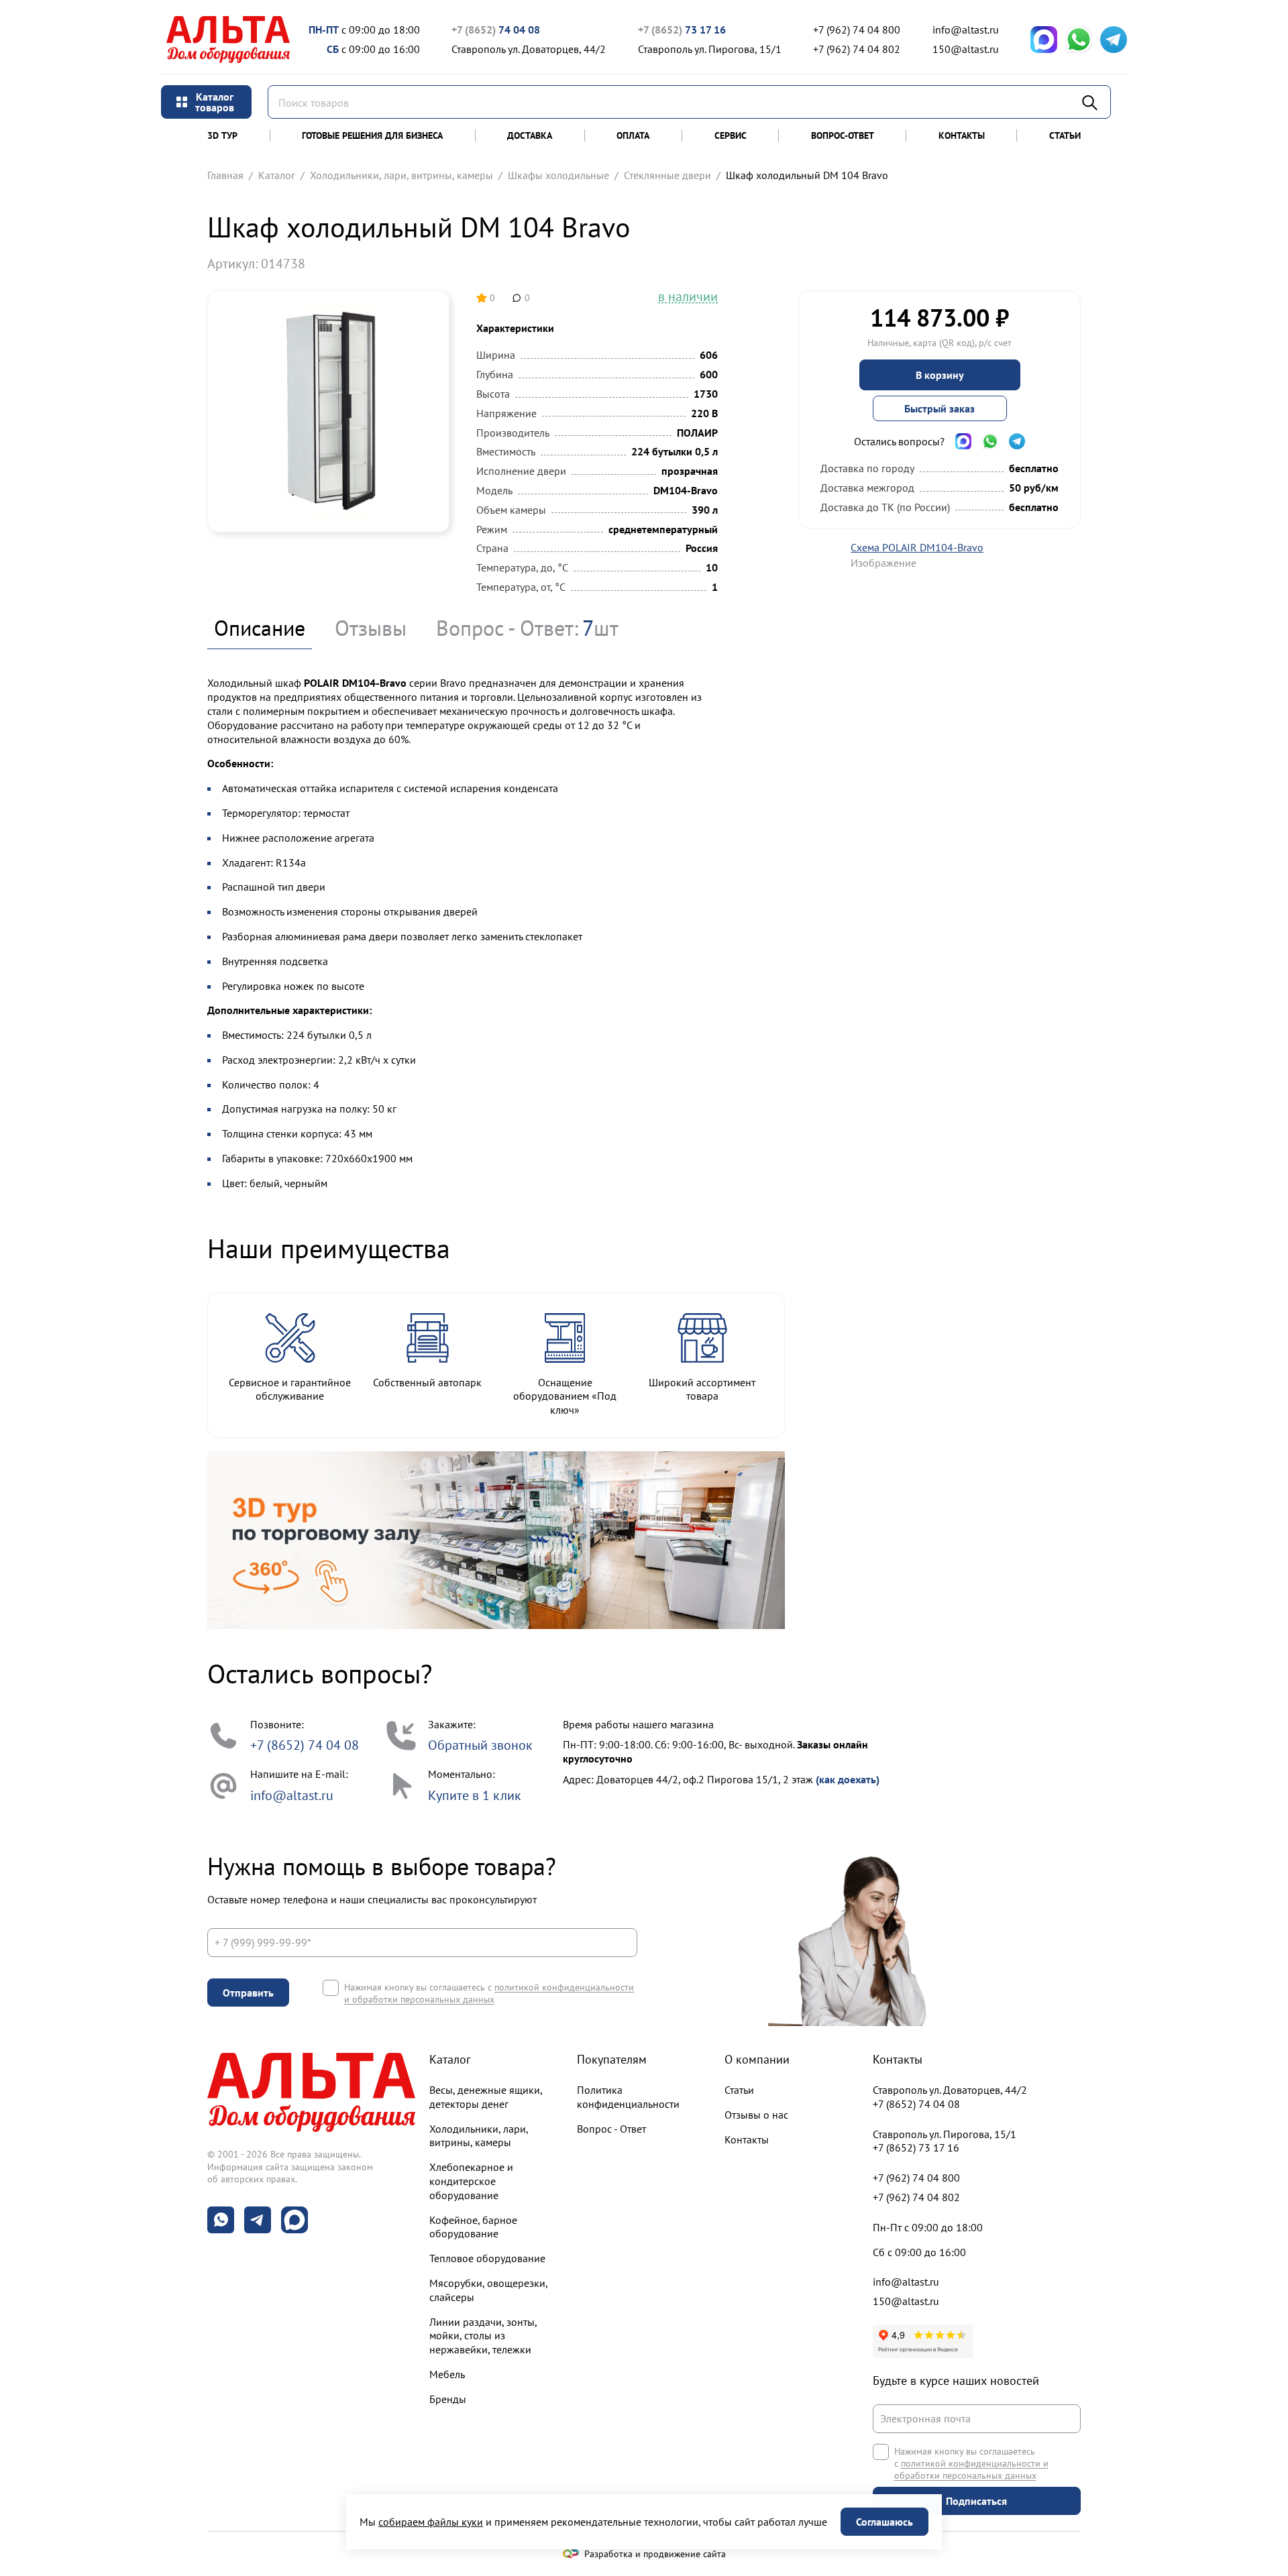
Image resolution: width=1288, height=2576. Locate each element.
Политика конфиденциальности (628, 2097)
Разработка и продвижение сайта (655, 2554)
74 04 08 (496, 30)
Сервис (731, 135)
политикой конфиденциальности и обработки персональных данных (489, 1993)
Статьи (1065, 135)
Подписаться (976, 2501)
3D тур (222, 135)
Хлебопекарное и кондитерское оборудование (471, 2181)
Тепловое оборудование (487, 2258)
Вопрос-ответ (843, 135)
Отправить (248, 1993)
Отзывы (371, 628)
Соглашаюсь (884, 2522)
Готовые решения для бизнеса (372, 135)
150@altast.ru (966, 49)
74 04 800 (857, 30)
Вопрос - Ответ (611, 2129)
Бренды (448, 2399)
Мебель (447, 2374)
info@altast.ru (966, 30)
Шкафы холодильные (558, 175)
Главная (225, 175)
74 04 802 (857, 49)
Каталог (277, 175)
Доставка (530, 135)
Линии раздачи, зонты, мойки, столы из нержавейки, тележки (483, 2336)
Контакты (962, 135)
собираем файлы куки (431, 2522)
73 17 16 (682, 30)
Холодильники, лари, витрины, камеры (401, 175)
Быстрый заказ (940, 408)
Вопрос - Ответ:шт (527, 628)
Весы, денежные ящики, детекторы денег (486, 2097)
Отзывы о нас (756, 2115)
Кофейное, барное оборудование (473, 2227)
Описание (260, 628)
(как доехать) (848, 1779)
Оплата (633, 135)
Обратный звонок (480, 1745)
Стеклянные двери (667, 175)
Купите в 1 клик (475, 1795)
